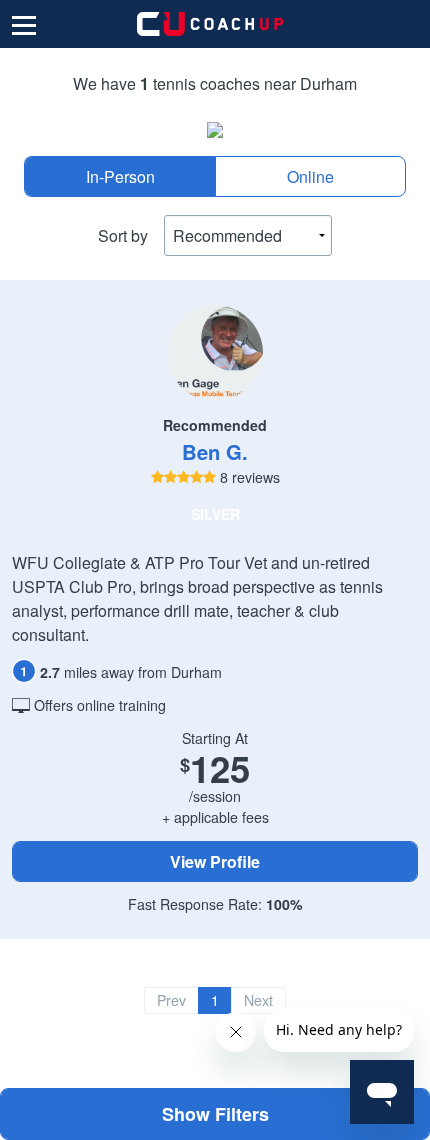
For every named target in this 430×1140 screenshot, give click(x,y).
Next (258, 1000)
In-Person (120, 176)
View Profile (215, 861)
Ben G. (215, 451)
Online (310, 176)
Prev (171, 1000)
